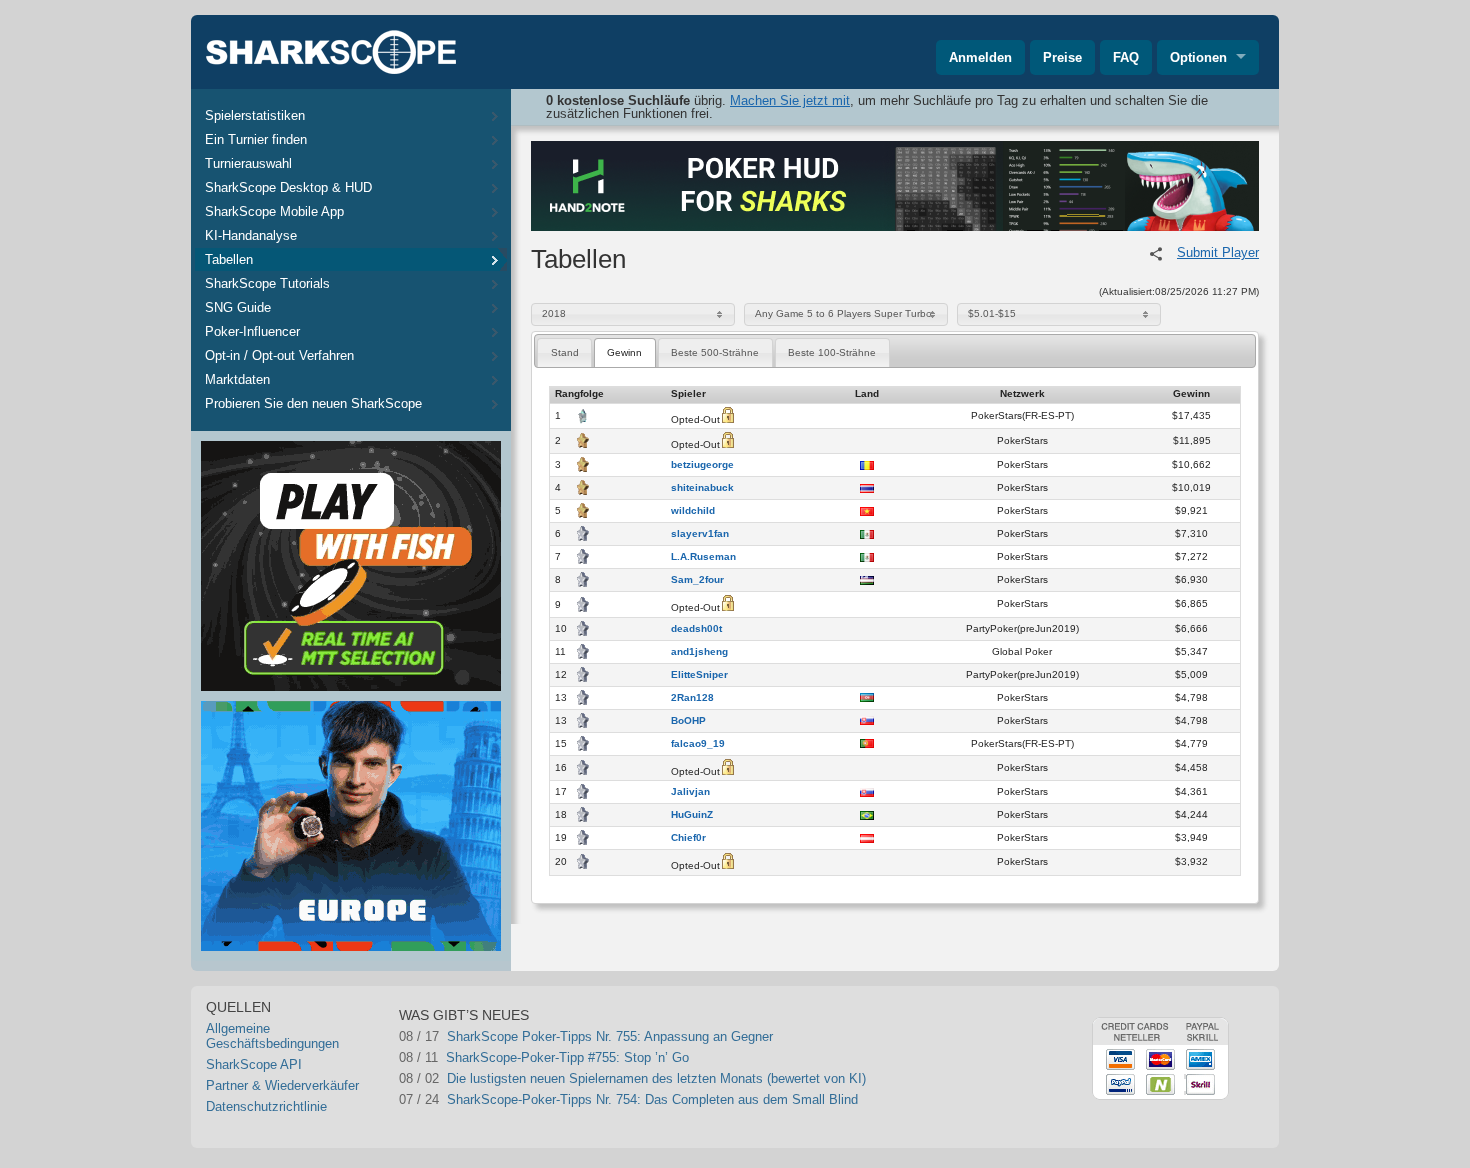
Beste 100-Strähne (832, 352)
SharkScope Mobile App (274, 211)
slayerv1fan (700, 534)
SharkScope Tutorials (267, 283)
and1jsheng (699, 652)
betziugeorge (702, 465)
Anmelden (980, 57)
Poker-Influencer (252, 331)
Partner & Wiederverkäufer (282, 1085)
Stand (565, 352)
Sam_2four (697, 580)
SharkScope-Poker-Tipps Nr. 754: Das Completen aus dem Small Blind (652, 1099)
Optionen (1198, 57)
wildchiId (693, 511)
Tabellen (229, 259)
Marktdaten (237, 379)
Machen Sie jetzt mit (790, 100)
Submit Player (1218, 252)
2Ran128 (692, 698)
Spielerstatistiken (255, 115)
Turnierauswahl (248, 163)
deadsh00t (696, 629)
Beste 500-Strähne (715, 352)
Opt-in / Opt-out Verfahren (279, 355)
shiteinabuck (702, 488)
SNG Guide (238, 307)
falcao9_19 (698, 744)
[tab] (564, 352)
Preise (1062, 57)
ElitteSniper (699, 675)
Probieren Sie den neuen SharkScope (313, 403)
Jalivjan (690, 792)
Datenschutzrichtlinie (266, 1106)
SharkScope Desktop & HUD (288, 187)
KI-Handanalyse (251, 235)
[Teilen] (1156, 254)
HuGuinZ (692, 815)
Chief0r (688, 838)
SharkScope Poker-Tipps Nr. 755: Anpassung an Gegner (610, 1036)
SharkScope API (254, 1064)
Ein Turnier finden (256, 139)
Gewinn (624, 352)
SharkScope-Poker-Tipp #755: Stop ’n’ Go (567, 1057)
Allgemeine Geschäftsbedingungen (272, 1036)
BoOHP (688, 721)
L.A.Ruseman (703, 557)
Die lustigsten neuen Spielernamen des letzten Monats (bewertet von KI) (656, 1078)
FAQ (1126, 57)
